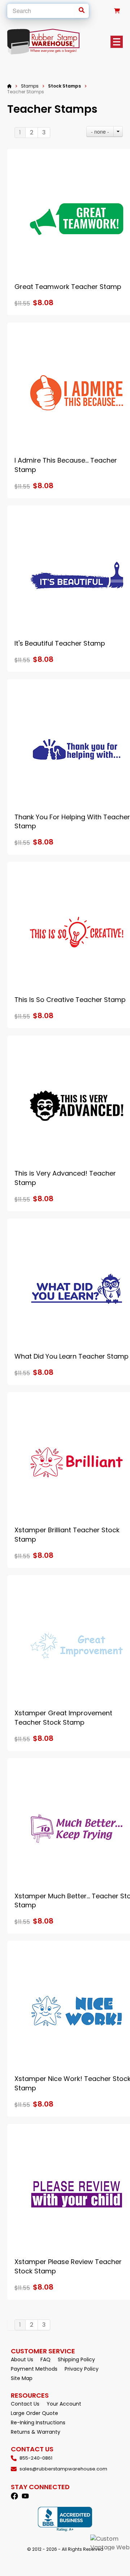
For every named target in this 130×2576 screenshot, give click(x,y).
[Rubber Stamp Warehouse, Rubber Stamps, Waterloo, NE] (65, 2519)
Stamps (30, 86)
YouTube (25, 2496)
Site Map (22, 2378)
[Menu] (117, 42)
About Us (22, 2359)
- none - (100, 132)
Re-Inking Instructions (38, 2423)
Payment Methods (34, 2369)
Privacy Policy (82, 2369)
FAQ (45, 2359)
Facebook (14, 2496)
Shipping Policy (76, 2359)
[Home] (9, 86)
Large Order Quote (34, 2413)
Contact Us (25, 2404)
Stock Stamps (64, 86)
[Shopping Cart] (117, 11)
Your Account (64, 2404)
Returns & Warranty (36, 2432)
